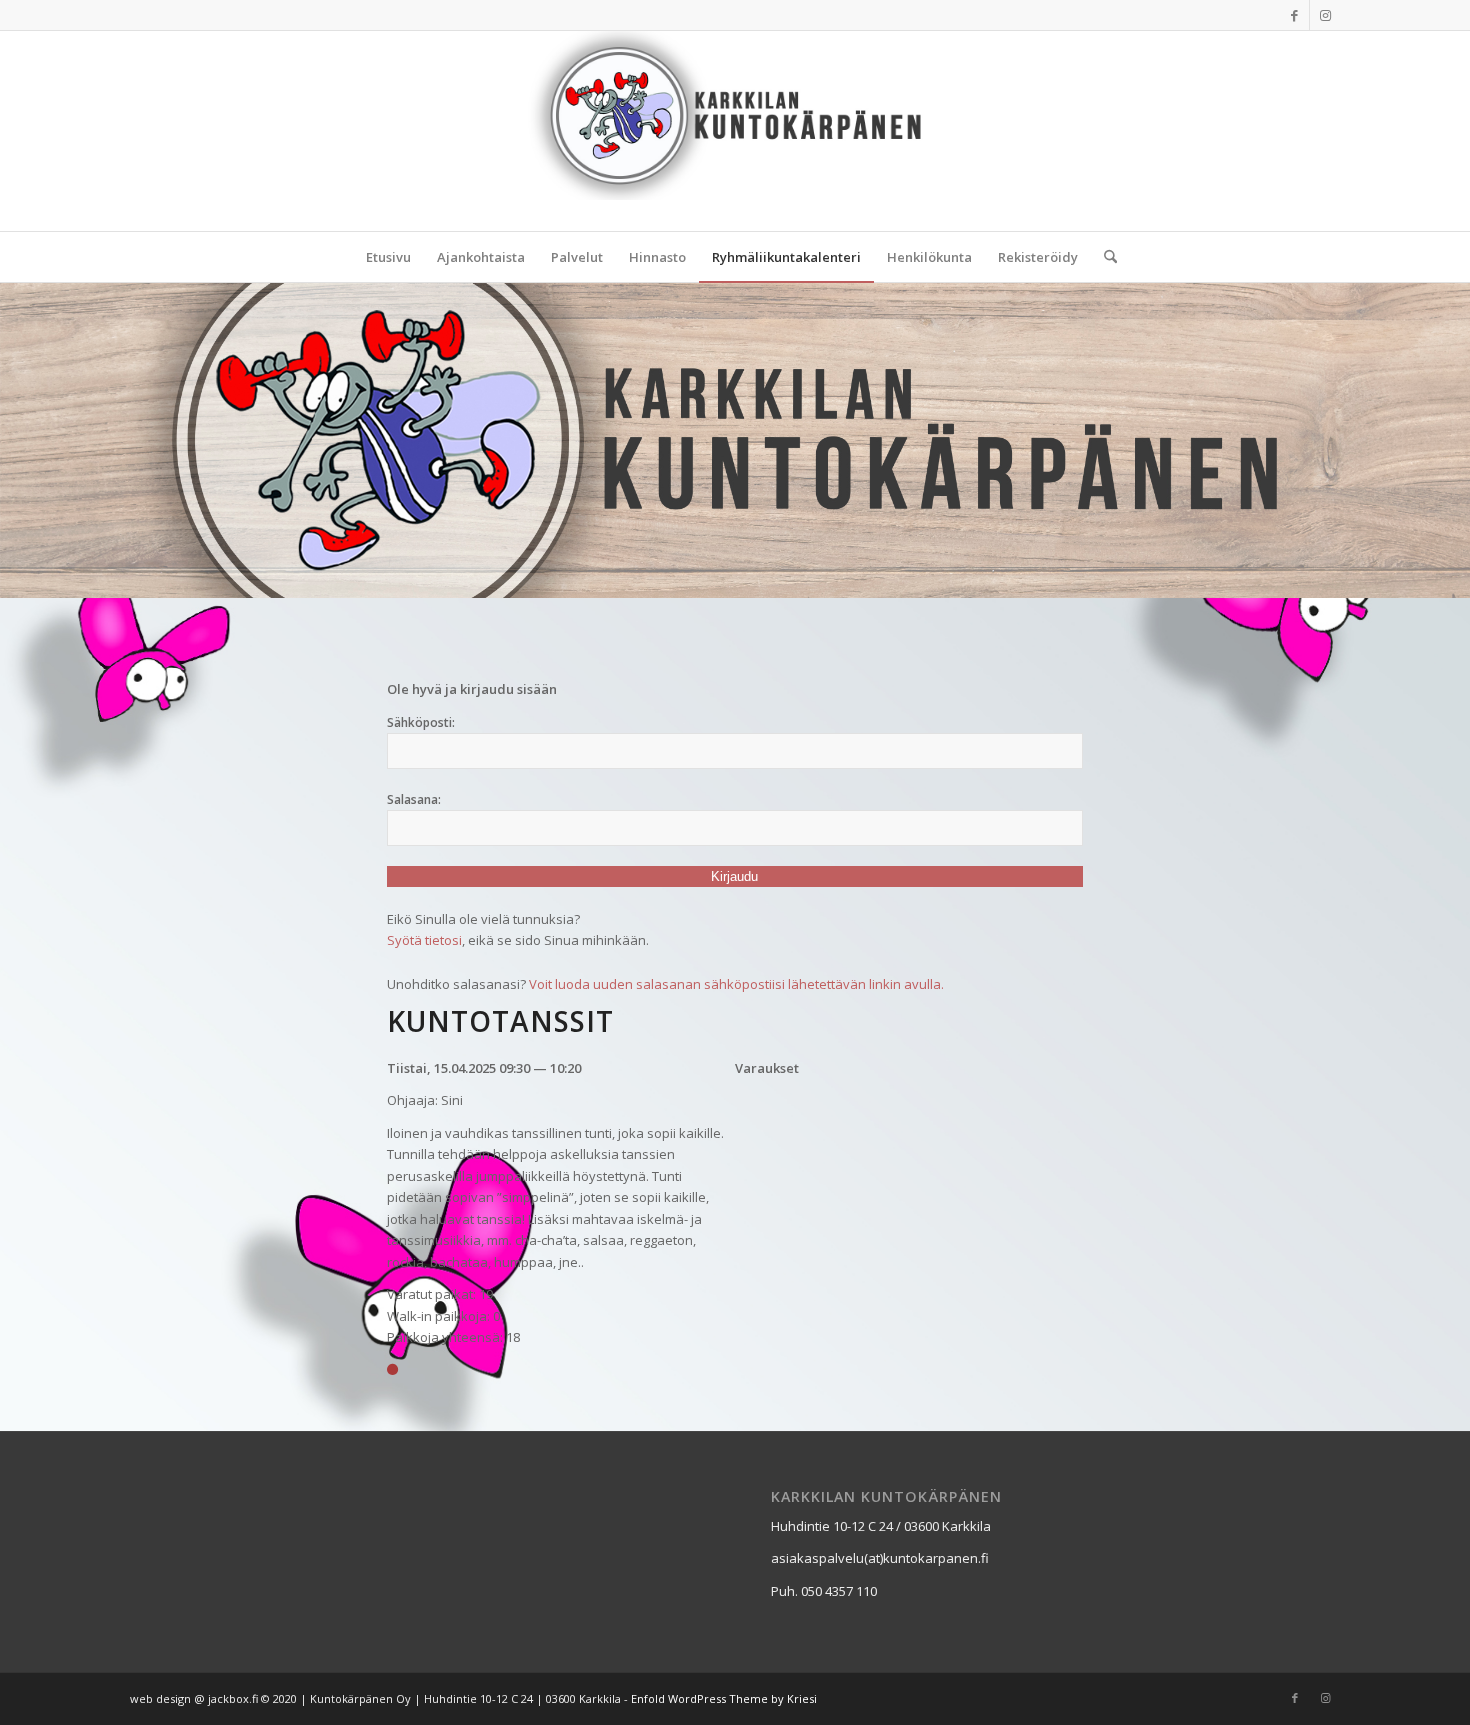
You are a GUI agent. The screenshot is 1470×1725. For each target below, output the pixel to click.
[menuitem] (388, 257)
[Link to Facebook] (1294, 15)
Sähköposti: (421, 722)
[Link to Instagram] (1325, 15)
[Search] (1104, 257)
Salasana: (414, 799)
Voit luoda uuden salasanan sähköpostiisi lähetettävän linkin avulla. (736, 984)
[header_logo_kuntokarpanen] (735, 131)
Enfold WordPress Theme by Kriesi (724, 1698)
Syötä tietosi (424, 940)
